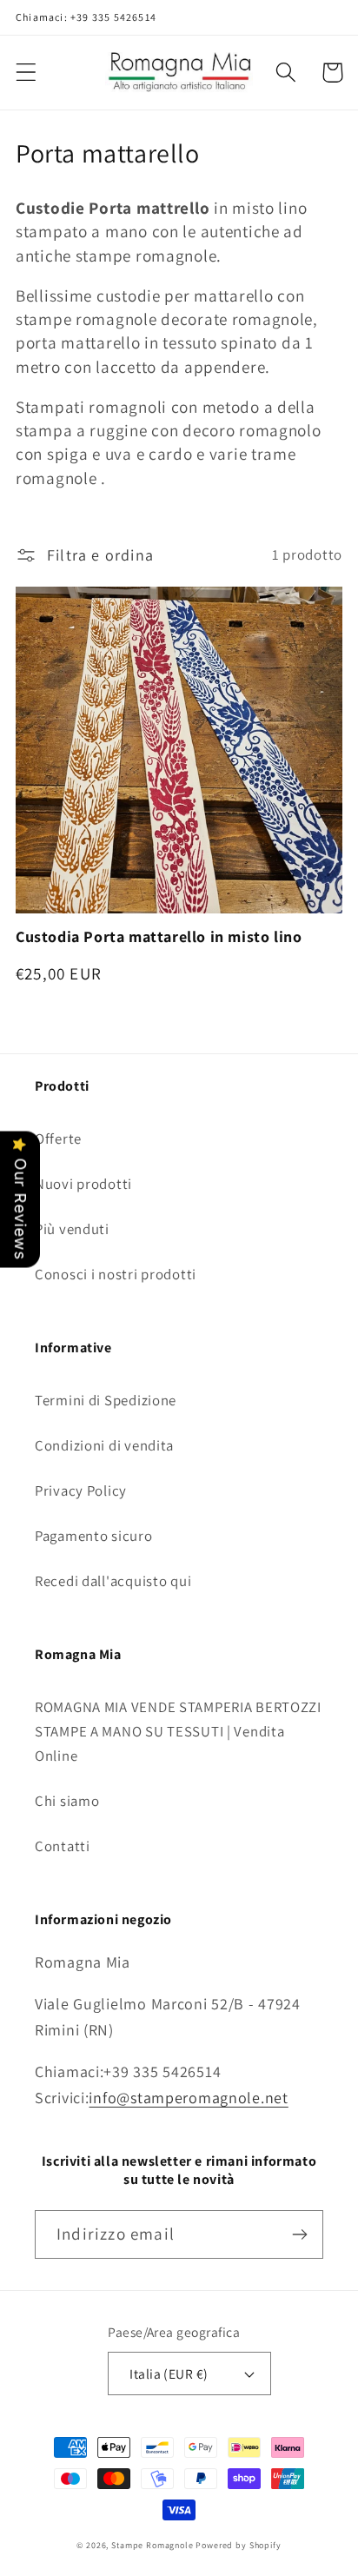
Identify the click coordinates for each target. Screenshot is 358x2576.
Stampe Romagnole (152, 2545)
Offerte (58, 1139)
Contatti (63, 1846)
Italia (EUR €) (169, 2374)
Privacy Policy (81, 1490)
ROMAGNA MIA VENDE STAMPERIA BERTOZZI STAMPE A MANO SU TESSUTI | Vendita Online (178, 1731)
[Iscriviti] (299, 2234)
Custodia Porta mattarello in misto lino (159, 936)
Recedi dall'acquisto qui (113, 1581)
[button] (27, 73)
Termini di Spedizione (106, 1400)
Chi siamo (67, 1801)
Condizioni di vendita (104, 1445)
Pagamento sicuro (94, 1536)
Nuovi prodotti (83, 1184)
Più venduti (72, 1229)
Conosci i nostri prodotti (116, 1274)
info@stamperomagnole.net (188, 2098)
